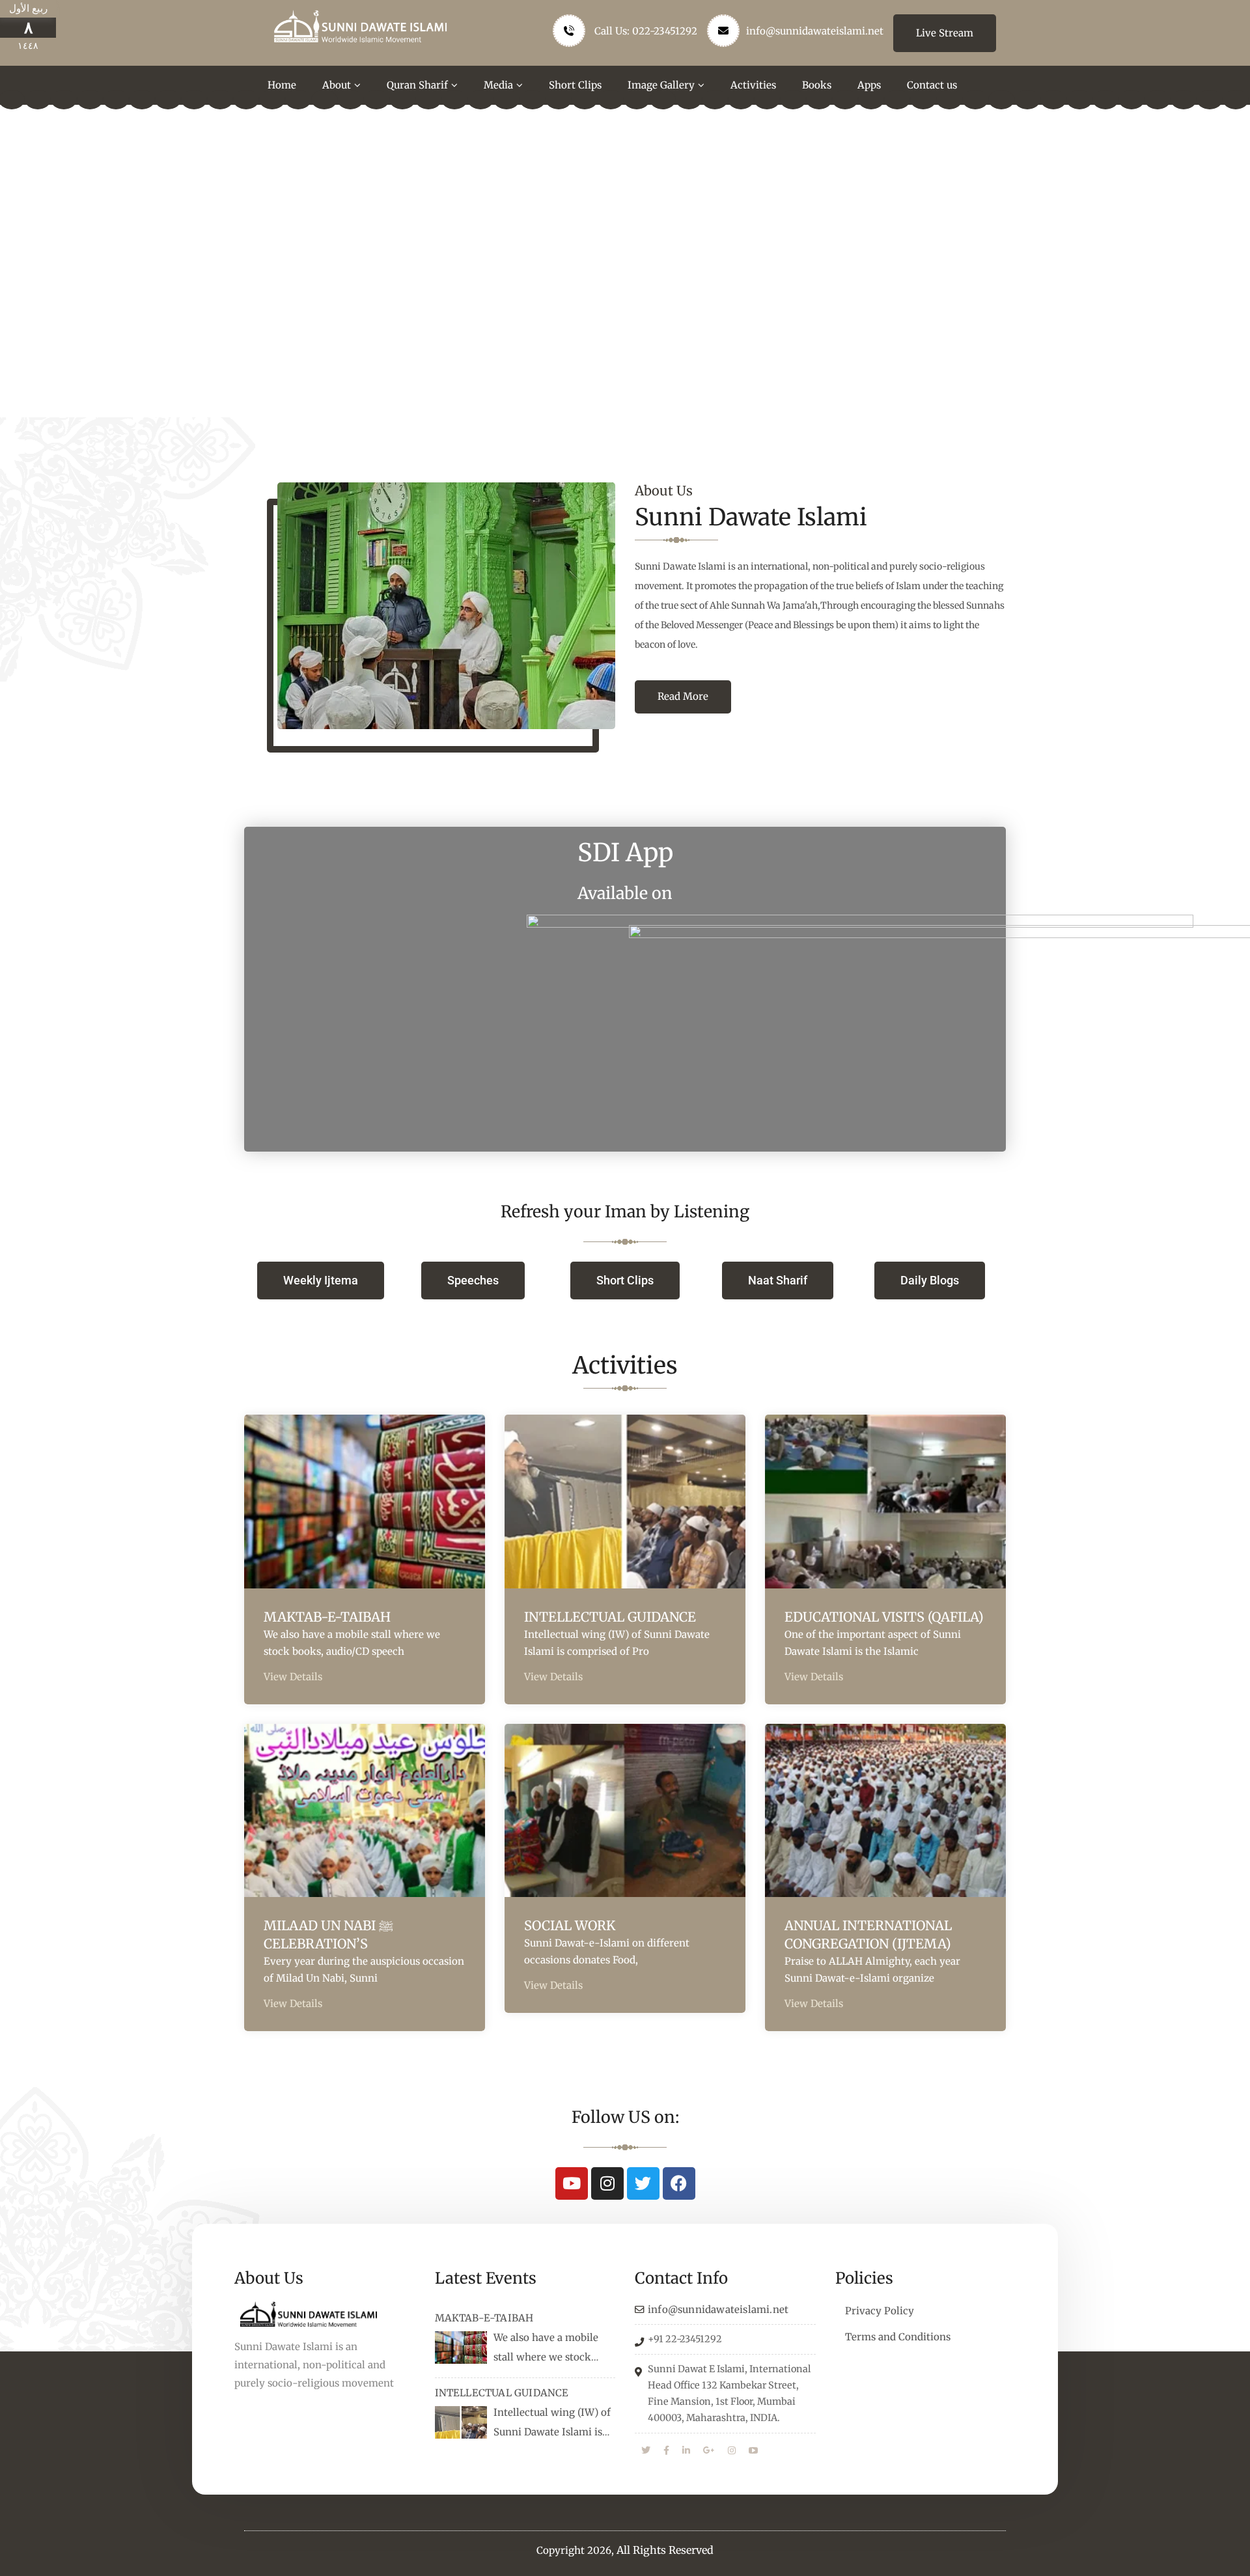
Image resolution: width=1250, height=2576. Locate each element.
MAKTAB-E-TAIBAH (327, 1617)
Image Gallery (661, 85)
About (337, 85)
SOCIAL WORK (570, 1925)
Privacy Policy (880, 2311)
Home (282, 85)
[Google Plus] (709, 2451)
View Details (293, 1677)
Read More (683, 696)
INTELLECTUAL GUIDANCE (610, 1617)
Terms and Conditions (898, 2337)
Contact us (932, 85)
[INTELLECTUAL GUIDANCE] (461, 2422)
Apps (869, 85)
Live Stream (945, 33)
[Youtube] (572, 2183)
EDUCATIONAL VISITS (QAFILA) (884, 1617)
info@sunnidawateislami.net (815, 31)
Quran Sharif (417, 85)
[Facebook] (679, 2183)
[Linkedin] (686, 2451)
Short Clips (575, 85)
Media (498, 85)
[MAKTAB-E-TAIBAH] (461, 2347)
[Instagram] (607, 2183)
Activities (753, 85)
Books (817, 85)
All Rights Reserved (665, 2550)
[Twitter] (643, 2183)
